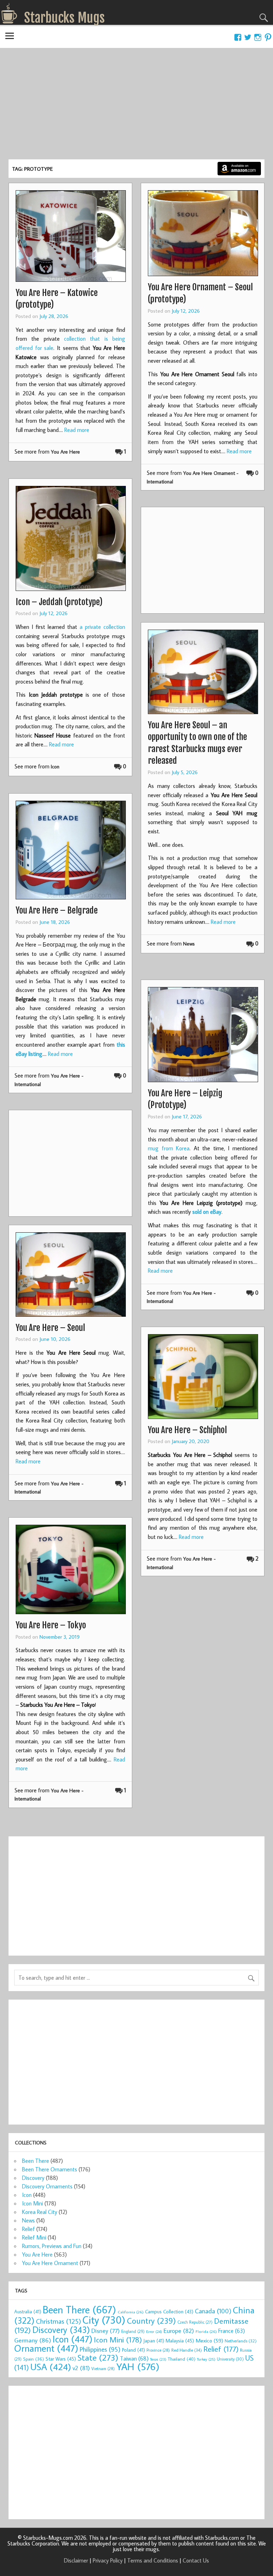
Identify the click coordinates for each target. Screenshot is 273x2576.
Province (158, 2350)
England (133, 2331)
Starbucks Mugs (65, 18)
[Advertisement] (136, 106)
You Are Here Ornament (50, 2263)
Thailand (182, 2359)
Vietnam (103, 2369)
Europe (179, 2331)
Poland (133, 2350)
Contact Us (196, 2560)
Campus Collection (169, 2312)
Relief (28, 2229)
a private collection (102, 627)
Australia (28, 2312)
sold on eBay (207, 1212)
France (232, 2331)
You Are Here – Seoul (50, 1328)
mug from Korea (169, 1148)
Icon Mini (33, 2203)
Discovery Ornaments (47, 2186)
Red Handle (187, 2350)
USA (51, 2367)
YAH (138, 2366)
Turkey (206, 2359)
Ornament (46, 2348)
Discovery (33, 2178)
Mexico (209, 2340)
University (230, 2359)
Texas (158, 2359)
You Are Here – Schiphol (187, 1430)
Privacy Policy (108, 2560)
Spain (34, 2359)
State (98, 2357)
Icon (55, 766)
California (131, 2312)
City (104, 2320)
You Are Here (65, 452)
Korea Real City (40, 2212)
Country (151, 2320)
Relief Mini (34, 2237)
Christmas (58, 2321)
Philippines (100, 2349)
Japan (154, 2341)
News (189, 944)
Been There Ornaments (50, 2169)
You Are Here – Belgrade (57, 910)
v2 (81, 2368)
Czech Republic (195, 2322)
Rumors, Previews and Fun (52, 2246)
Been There (36, 2161)
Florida (206, 2331)
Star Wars (61, 2359)
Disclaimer (76, 2560)
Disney (106, 2331)
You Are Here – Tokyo (51, 1625)
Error (154, 2331)
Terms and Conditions (153, 2560)
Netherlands (241, 2341)
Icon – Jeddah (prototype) (59, 602)
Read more (77, 430)
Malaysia (180, 2341)
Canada (213, 2311)
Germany (33, 2340)
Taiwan (134, 2358)
